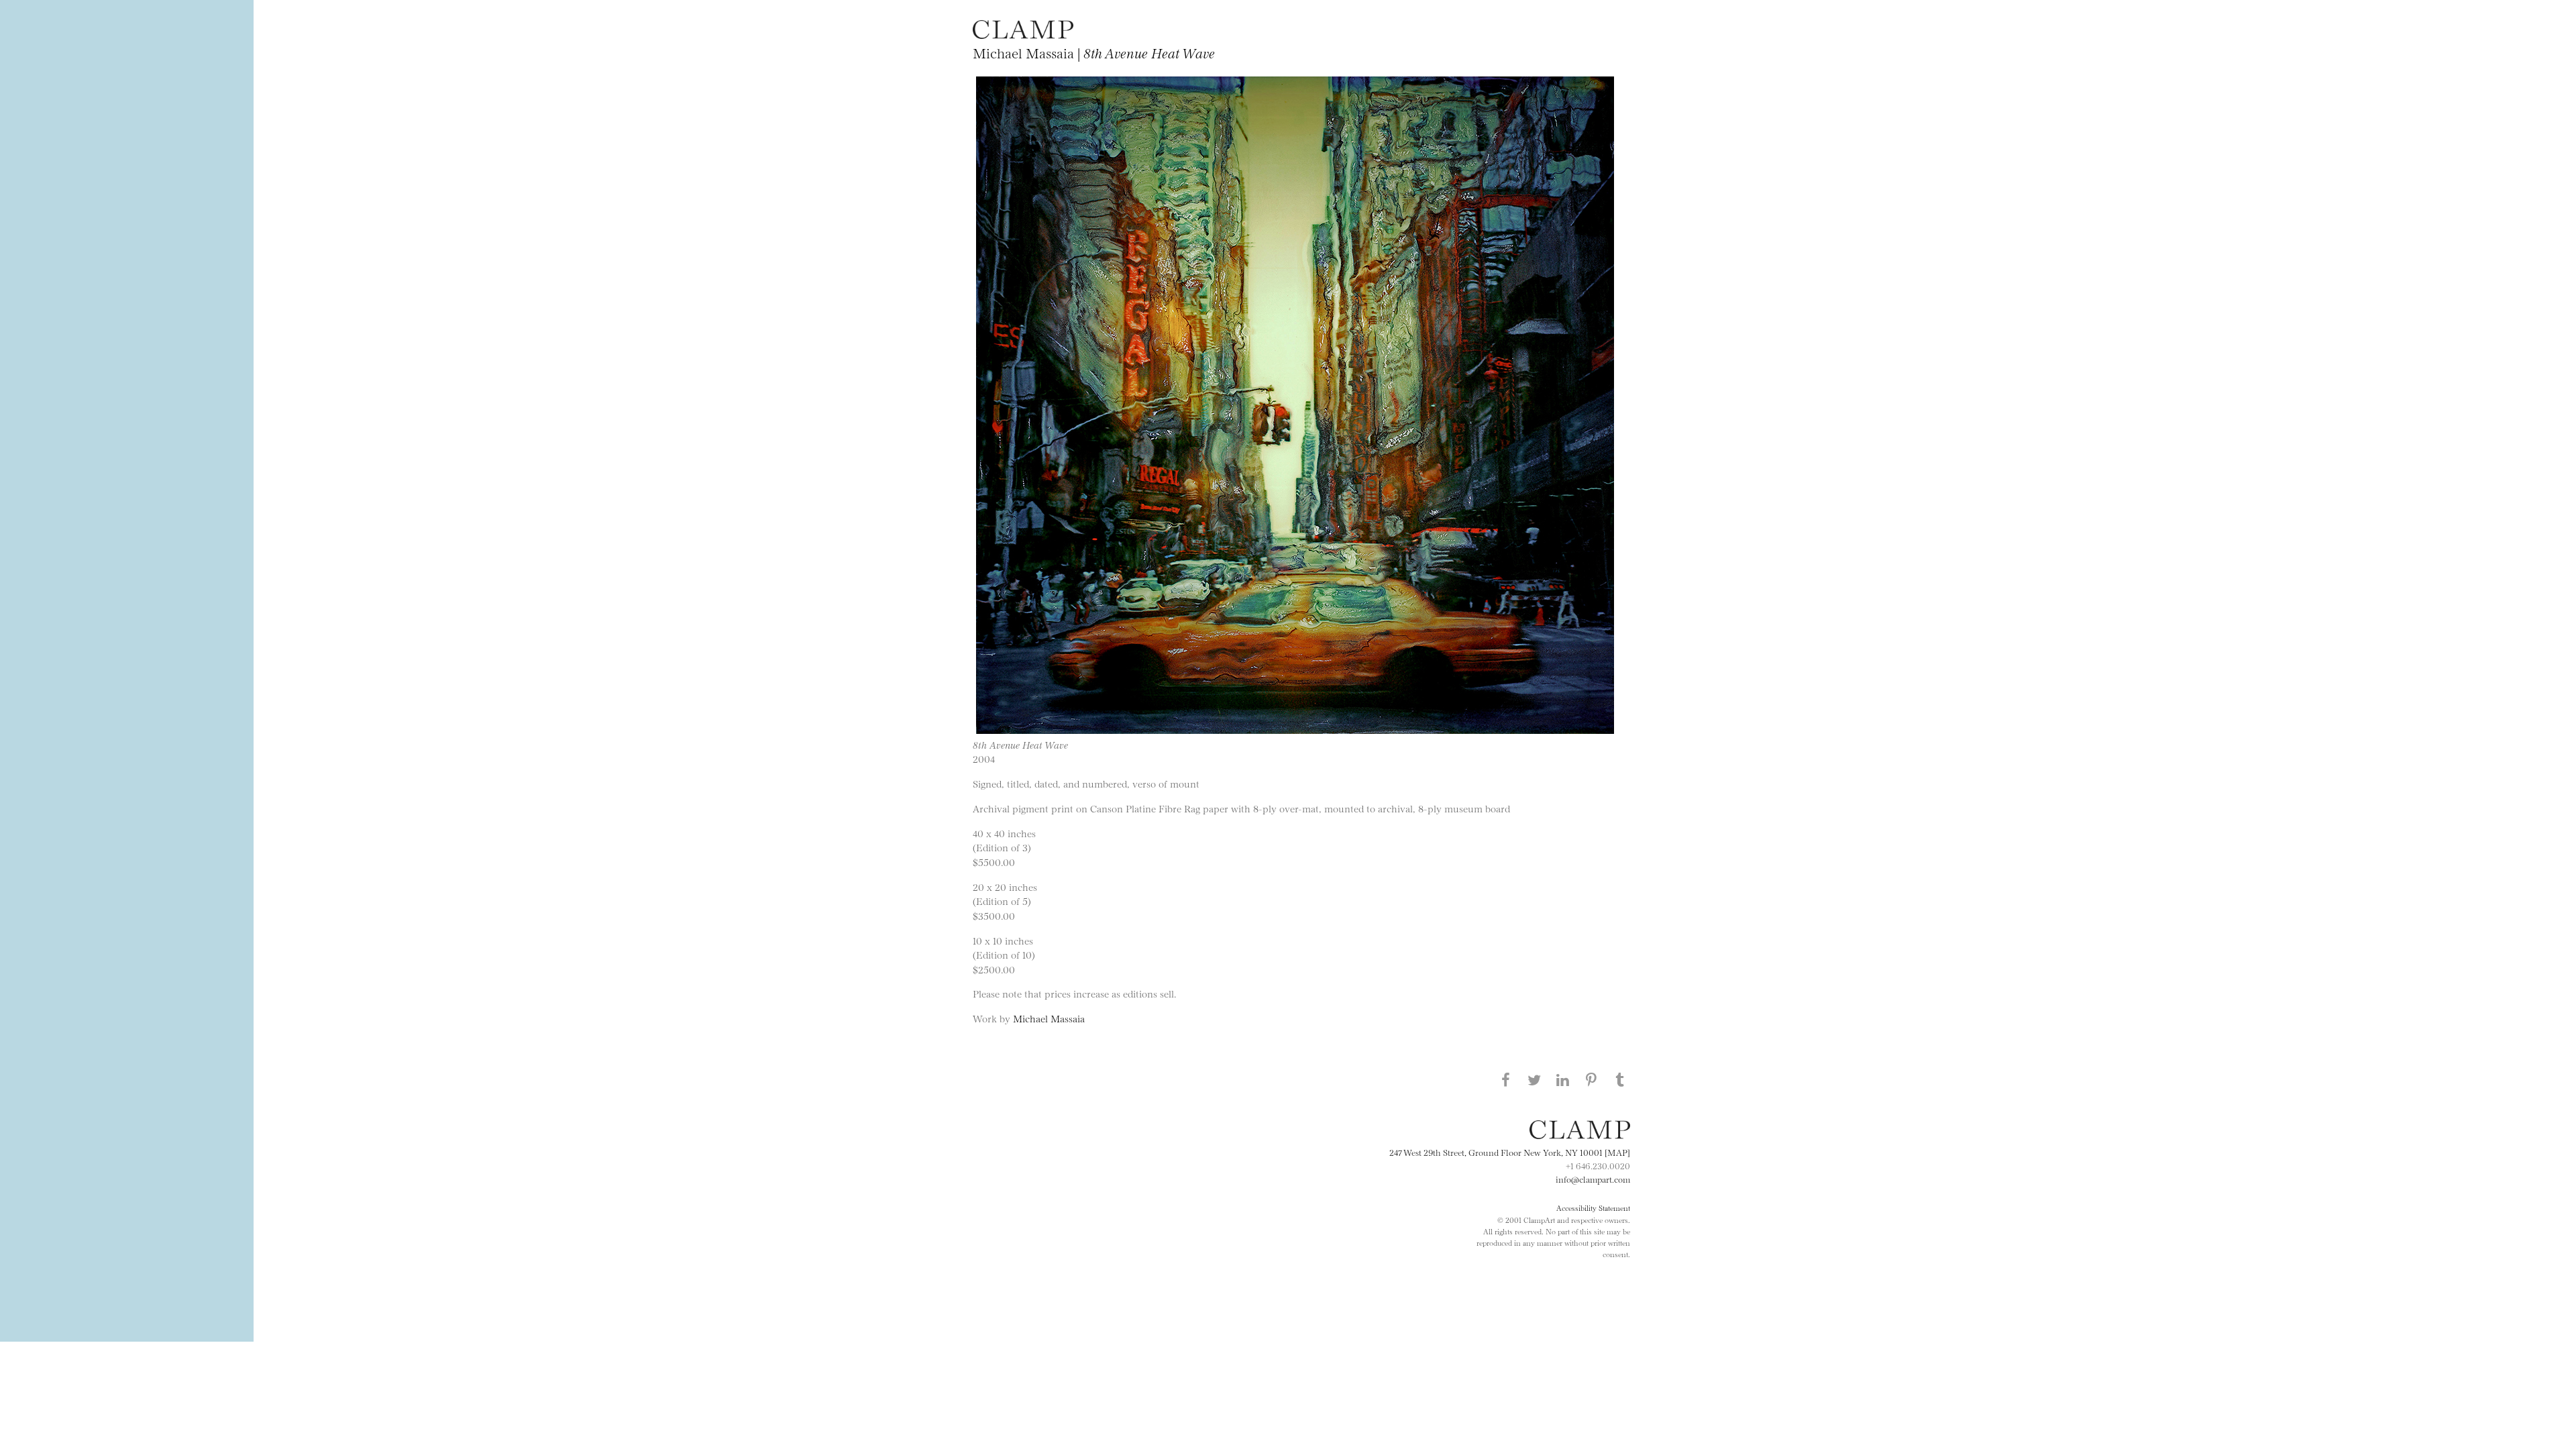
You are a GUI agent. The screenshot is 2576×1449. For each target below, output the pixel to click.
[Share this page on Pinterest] (1591, 1079)
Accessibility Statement (1593, 1207)
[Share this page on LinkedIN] (1563, 1079)
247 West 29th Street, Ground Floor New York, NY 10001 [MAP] (1510, 1152)
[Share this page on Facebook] (1505, 1079)
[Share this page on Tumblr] (1620, 1079)
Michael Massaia (1049, 1018)
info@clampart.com (1593, 1179)
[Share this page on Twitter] (1534, 1079)
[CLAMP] (1023, 35)
